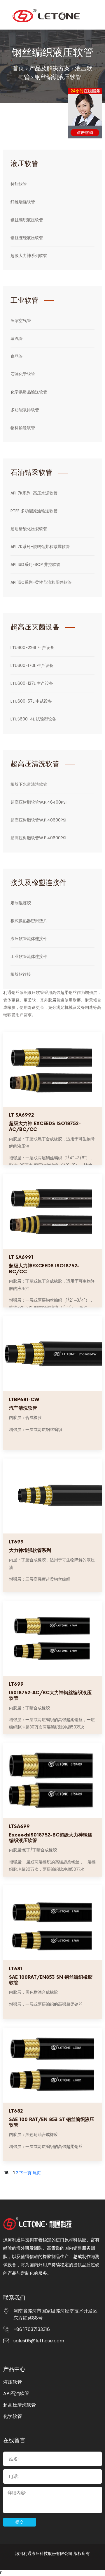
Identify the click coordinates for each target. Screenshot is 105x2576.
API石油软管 (16, 2393)
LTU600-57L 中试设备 (31, 701)
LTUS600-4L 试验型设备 (33, 719)
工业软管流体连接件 (29, 956)
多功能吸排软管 (25, 410)
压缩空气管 (21, 321)
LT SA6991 (21, 1258)
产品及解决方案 (50, 68)
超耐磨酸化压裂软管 (29, 529)
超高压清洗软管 (20, 2405)
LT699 (16, 1542)
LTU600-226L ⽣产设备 (32, 648)
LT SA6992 (21, 1115)
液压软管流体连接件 (29, 939)
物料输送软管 (23, 428)
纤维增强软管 (23, 202)
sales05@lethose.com (39, 2341)
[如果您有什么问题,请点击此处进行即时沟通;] (85, 113)
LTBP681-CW (24, 1400)
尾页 (37, 2173)
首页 (18, 68)
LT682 (16, 2111)
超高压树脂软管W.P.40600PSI (38, 820)
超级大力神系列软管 (29, 256)
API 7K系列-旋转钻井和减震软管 (40, 547)
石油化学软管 (23, 374)
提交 (20, 2522)
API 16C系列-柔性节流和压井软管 (41, 582)
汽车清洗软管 (23, 1408)
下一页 (25, 2173)
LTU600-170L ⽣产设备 (32, 665)
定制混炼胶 (21, 903)
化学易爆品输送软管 (29, 392)
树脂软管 (19, 184)
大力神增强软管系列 (30, 1551)
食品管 (17, 356)
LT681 (16, 1969)
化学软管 (13, 2416)
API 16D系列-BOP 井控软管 (35, 564)
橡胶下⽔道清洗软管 (29, 784)
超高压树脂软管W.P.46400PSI (38, 802)
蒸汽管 (17, 338)
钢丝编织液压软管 (58, 77)
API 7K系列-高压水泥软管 (34, 493)
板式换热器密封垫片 (29, 921)
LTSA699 (19, 1827)
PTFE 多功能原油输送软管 (34, 511)
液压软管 (13, 2382)
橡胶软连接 (21, 974)
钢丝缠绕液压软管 (27, 238)
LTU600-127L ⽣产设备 (32, 683)
